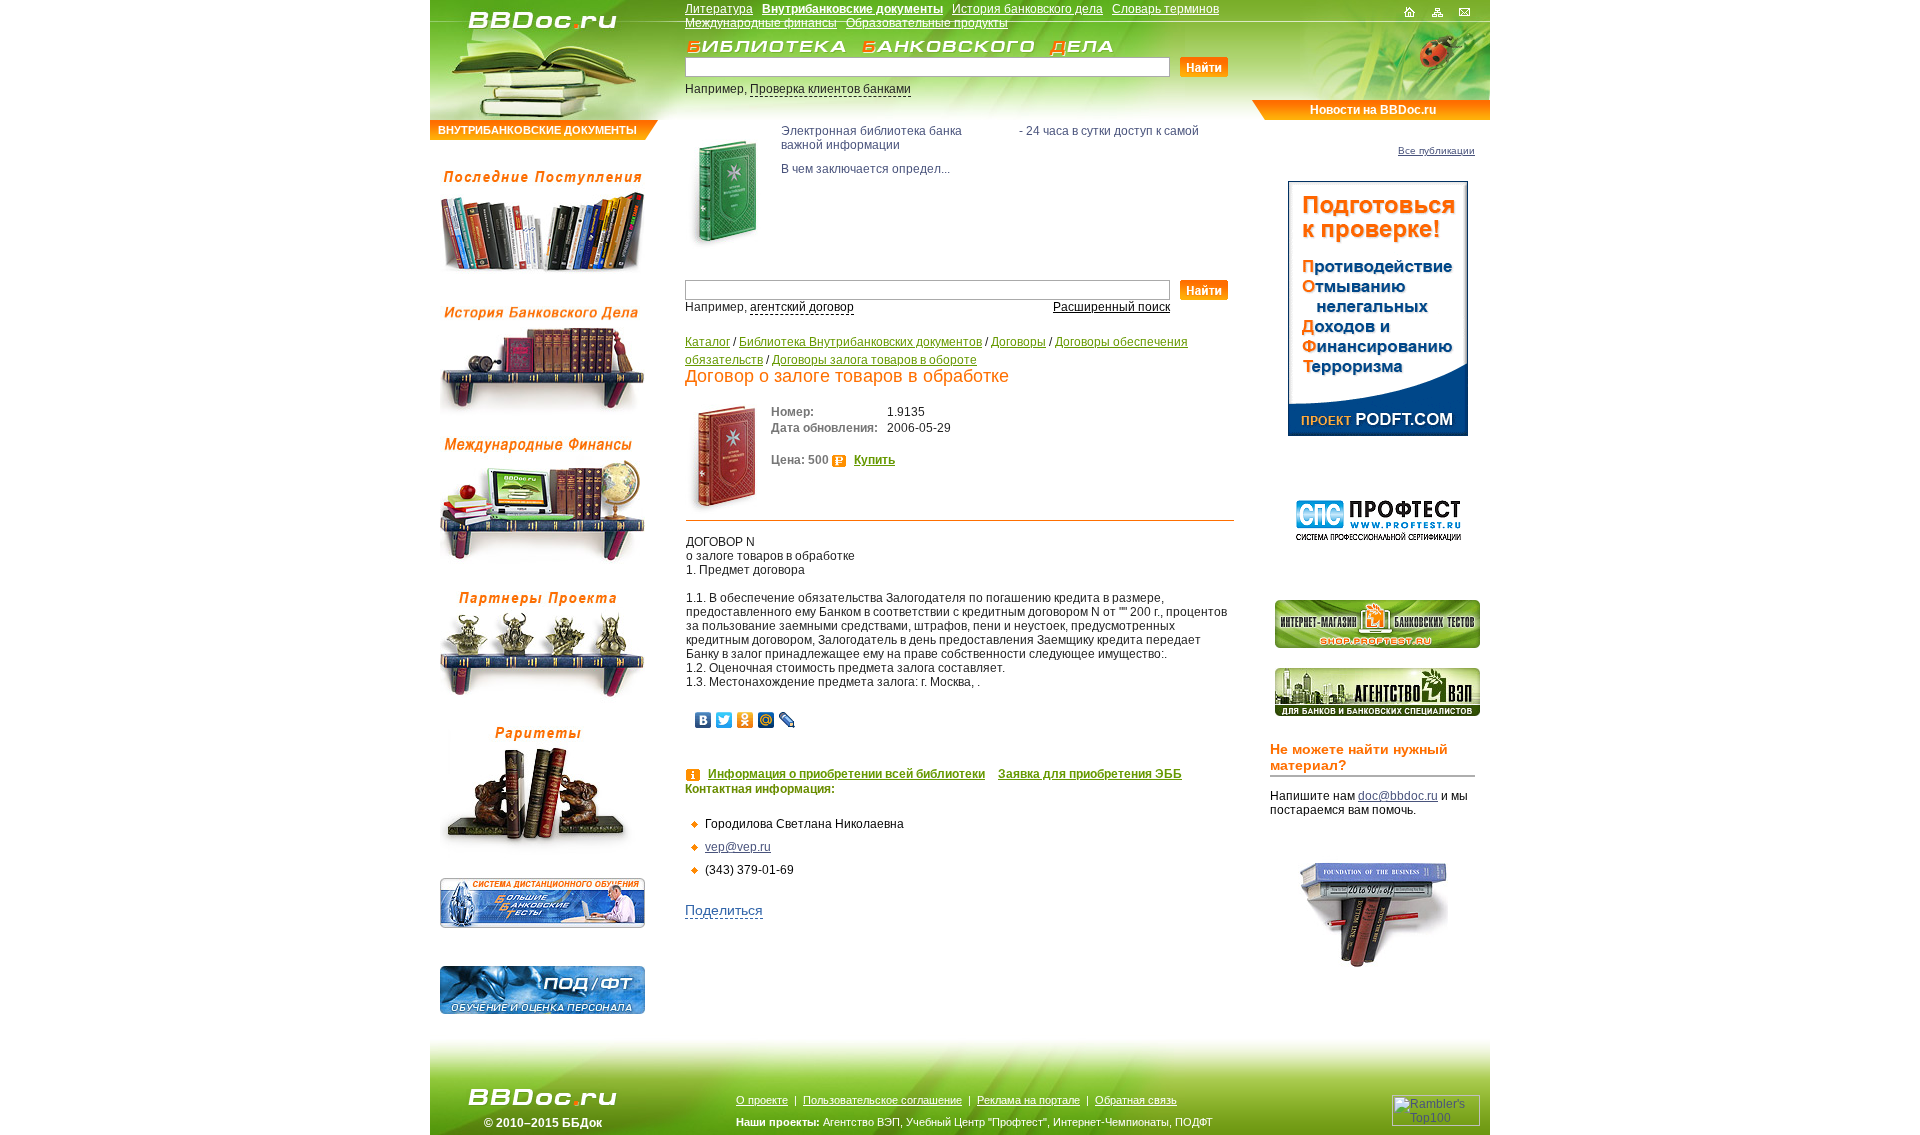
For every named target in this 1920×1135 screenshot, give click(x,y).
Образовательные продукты (927, 23)
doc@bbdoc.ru (1398, 796)
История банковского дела (1027, 9)
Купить (874, 460)
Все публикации (1436, 150)
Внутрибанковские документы (852, 9)
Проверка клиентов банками (830, 89)
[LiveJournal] (787, 720)
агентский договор (802, 307)
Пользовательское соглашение (882, 1100)
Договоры (1018, 342)
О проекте (762, 1100)
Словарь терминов (1165, 9)
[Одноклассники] (745, 720)
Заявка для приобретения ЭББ (1090, 774)
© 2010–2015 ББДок (543, 1123)
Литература (719, 9)
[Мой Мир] (766, 720)
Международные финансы (761, 23)
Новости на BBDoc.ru (1373, 110)
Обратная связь (1136, 1100)
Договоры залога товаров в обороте (874, 360)
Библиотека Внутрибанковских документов (860, 342)
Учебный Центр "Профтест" (976, 1122)
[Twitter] (724, 720)
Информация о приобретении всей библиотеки (846, 774)
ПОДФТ (1194, 1122)
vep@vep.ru (738, 847)
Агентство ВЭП (861, 1122)
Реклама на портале (1028, 1100)
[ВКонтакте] (703, 720)
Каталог (707, 342)
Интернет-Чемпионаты (1111, 1122)
